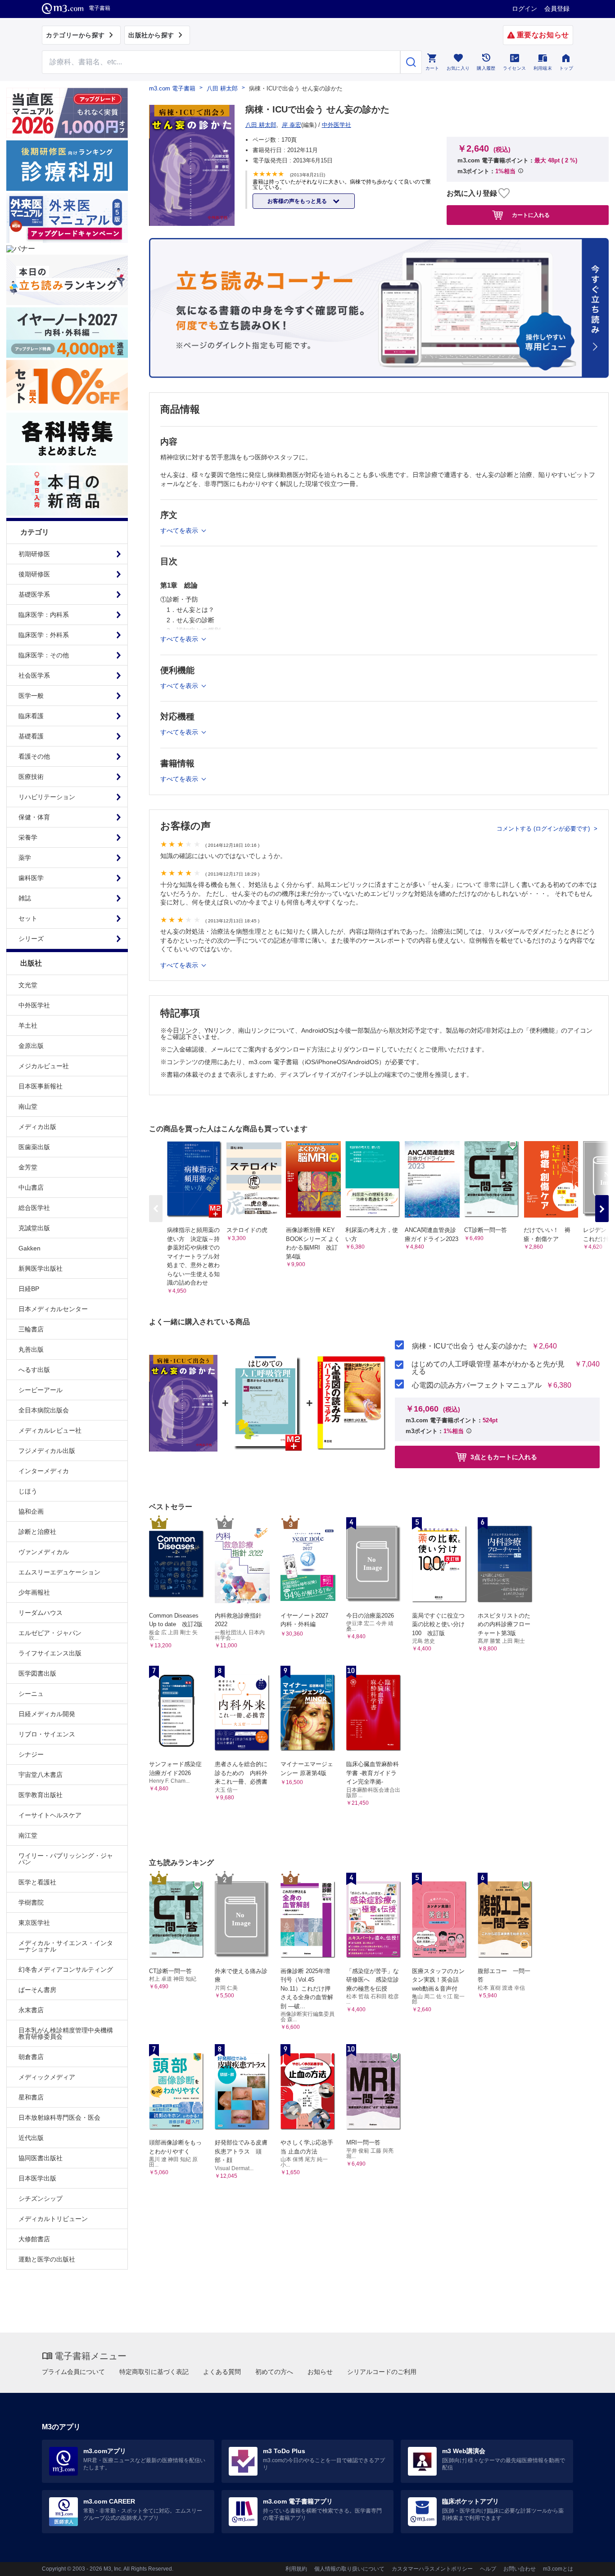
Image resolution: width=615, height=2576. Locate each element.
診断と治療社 (37, 1532)
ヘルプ (488, 2569)
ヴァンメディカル (44, 1552)
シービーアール (41, 1390)
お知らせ (320, 2372)
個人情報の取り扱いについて (349, 2569)
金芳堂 (28, 1167)
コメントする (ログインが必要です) (544, 829)
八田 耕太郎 (222, 88)
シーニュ (31, 1694)
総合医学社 (34, 1208)
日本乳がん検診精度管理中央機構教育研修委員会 (66, 2033)
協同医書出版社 (41, 2158)
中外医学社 (34, 1005)
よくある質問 (222, 2372)
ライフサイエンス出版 (50, 1653)
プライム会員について (73, 2372)
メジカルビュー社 (44, 1066)
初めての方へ (274, 2372)
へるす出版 (34, 1370)
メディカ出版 (37, 1127)
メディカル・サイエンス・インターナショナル (66, 1946)
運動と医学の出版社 (47, 2259)
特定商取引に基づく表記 (154, 2372)
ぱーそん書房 (37, 1990)
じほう (28, 1491)
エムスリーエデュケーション (59, 1572)
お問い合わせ (520, 2569)
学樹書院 (31, 1902)
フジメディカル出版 (47, 1451)
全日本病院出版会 (44, 1410)
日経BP (29, 1289)
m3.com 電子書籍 (172, 88)
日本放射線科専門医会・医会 (59, 2117)
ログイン (525, 9)
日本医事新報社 (41, 1086)
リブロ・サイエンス (47, 1734)
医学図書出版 (37, 1673)
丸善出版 (31, 1349)
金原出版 (31, 1046)
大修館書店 (34, 2239)
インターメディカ (44, 1471)
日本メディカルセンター (53, 1309)
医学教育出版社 (41, 1795)
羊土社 (28, 1025)
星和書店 (31, 2097)
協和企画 (31, 1511)
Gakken (29, 1248)
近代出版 (31, 2138)
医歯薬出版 (34, 1147)
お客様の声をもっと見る (298, 201)
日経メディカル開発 (47, 1714)
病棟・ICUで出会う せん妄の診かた (470, 1346)
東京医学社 (34, 1923)
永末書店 (31, 2010)
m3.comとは (558, 2569)
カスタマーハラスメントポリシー (432, 2569)
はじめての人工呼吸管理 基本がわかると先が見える (488, 1368)
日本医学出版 (37, 2178)
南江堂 (28, 1835)
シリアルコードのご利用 (382, 2372)
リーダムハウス (41, 1613)
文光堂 (28, 985)
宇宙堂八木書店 (41, 1775)
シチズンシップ (41, 2198)
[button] (602, 1209)
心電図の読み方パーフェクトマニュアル (477, 1385)
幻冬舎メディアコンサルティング (66, 1969)
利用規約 (296, 2569)
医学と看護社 (37, 1882)
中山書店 (31, 1187)
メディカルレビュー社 (50, 1430)
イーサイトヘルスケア (50, 1815)
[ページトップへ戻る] (590, 2561)
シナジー (31, 1754)
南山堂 (28, 1106)
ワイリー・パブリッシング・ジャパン (66, 1859)
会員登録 (557, 9)
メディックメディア (47, 2077)
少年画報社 (34, 1592)
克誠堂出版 (34, 1228)
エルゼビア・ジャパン (50, 1633)
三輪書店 (31, 1329)
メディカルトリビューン (53, 2219)
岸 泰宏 (292, 125)
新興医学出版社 (41, 1268)
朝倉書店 (31, 2057)
